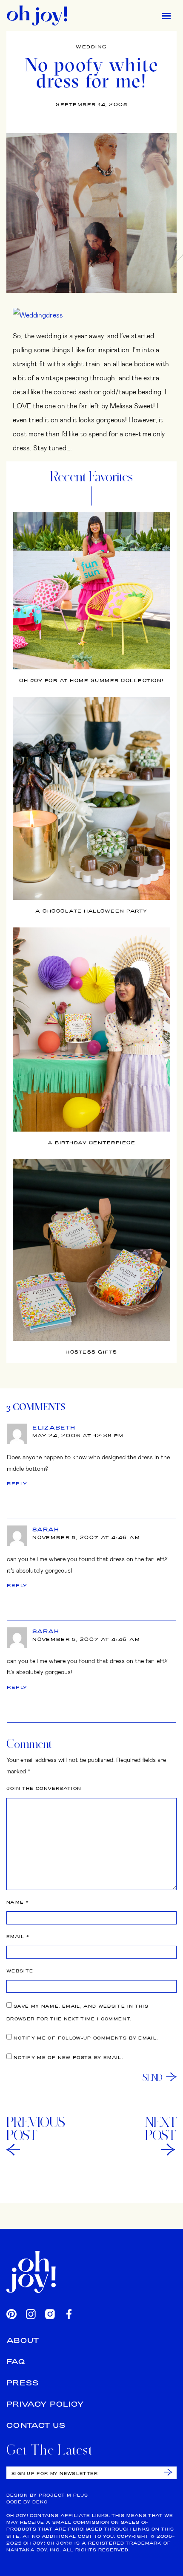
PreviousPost (36, 2129)
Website (20, 1971)
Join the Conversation (44, 1788)
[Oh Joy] (37, 15)
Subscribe (168, 2472)
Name (18, 1902)
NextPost (161, 2129)
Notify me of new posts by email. (68, 2058)
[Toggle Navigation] (166, 15)
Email (18, 1937)
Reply (17, 1483)
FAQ (16, 2361)
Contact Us (36, 2425)
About (23, 2340)
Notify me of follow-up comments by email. (86, 2038)
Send (153, 2077)
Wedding (91, 47)
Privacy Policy (45, 2404)
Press (23, 2383)
